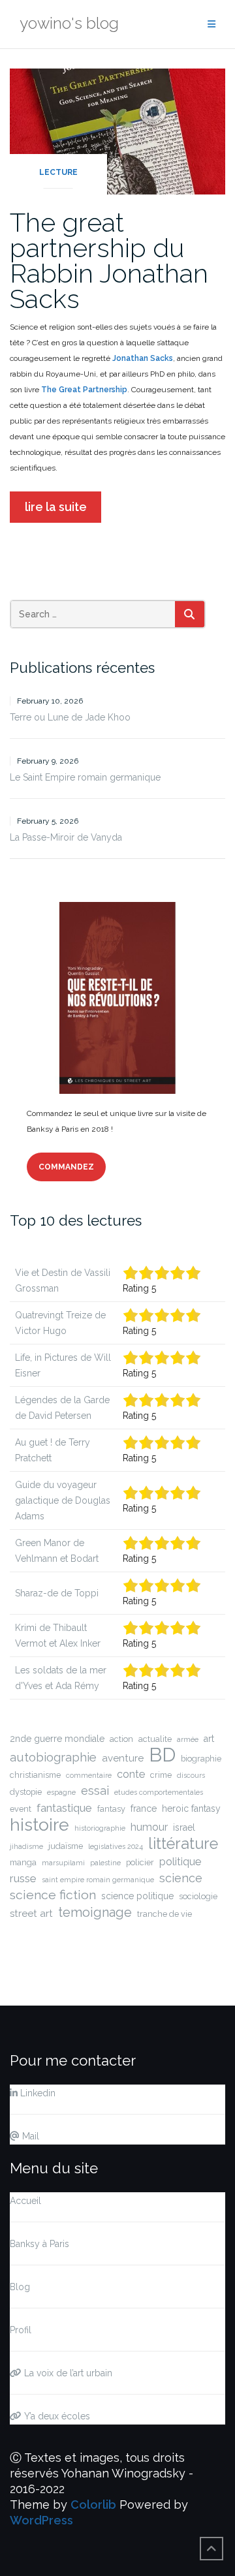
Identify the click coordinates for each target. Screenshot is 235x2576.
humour (149, 1827)
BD (162, 1755)
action (121, 1739)
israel (184, 1827)
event (21, 1809)
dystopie (26, 1792)
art (209, 1739)
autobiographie (53, 1757)
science (181, 1878)
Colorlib (93, 2505)
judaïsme (66, 1846)
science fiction (53, 1895)
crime (161, 1775)
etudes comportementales (159, 1792)
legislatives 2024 (116, 1846)
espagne (61, 1792)
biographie (201, 1759)
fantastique (64, 1808)
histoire (39, 1825)
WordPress (41, 2520)
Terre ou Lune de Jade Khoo (70, 717)
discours (191, 1775)
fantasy (111, 1809)
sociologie (198, 1896)
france (144, 1808)
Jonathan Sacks (142, 358)
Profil (21, 2330)
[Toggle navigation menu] (211, 24)
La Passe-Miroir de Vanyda (66, 837)
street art (31, 1914)
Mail (29, 2136)
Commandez (66, 1167)
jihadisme (26, 1846)
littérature (183, 1844)
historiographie (100, 1828)
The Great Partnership (84, 390)
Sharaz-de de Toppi (57, 1593)
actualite (155, 1739)
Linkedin (37, 2093)
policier (140, 1862)
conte (131, 1774)
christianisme (35, 1775)
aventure (123, 1758)
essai (95, 1791)
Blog (20, 2287)
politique (180, 1862)
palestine (105, 1863)
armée (188, 1739)
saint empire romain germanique (98, 1880)
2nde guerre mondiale (57, 1739)
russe (23, 1878)
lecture (58, 172)
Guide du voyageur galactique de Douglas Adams (63, 1500)
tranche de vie (164, 1914)
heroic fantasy (191, 1808)
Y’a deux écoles (56, 2416)
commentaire (89, 1775)
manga (23, 1862)
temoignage (95, 1912)
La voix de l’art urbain (67, 2373)
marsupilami (63, 1863)
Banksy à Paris (39, 2244)
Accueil (25, 2201)
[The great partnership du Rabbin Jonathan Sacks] (117, 130)
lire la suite (56, 507)
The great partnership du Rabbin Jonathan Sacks (109, 260)
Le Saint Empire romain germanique (85, 777)
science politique (137, 1896)
